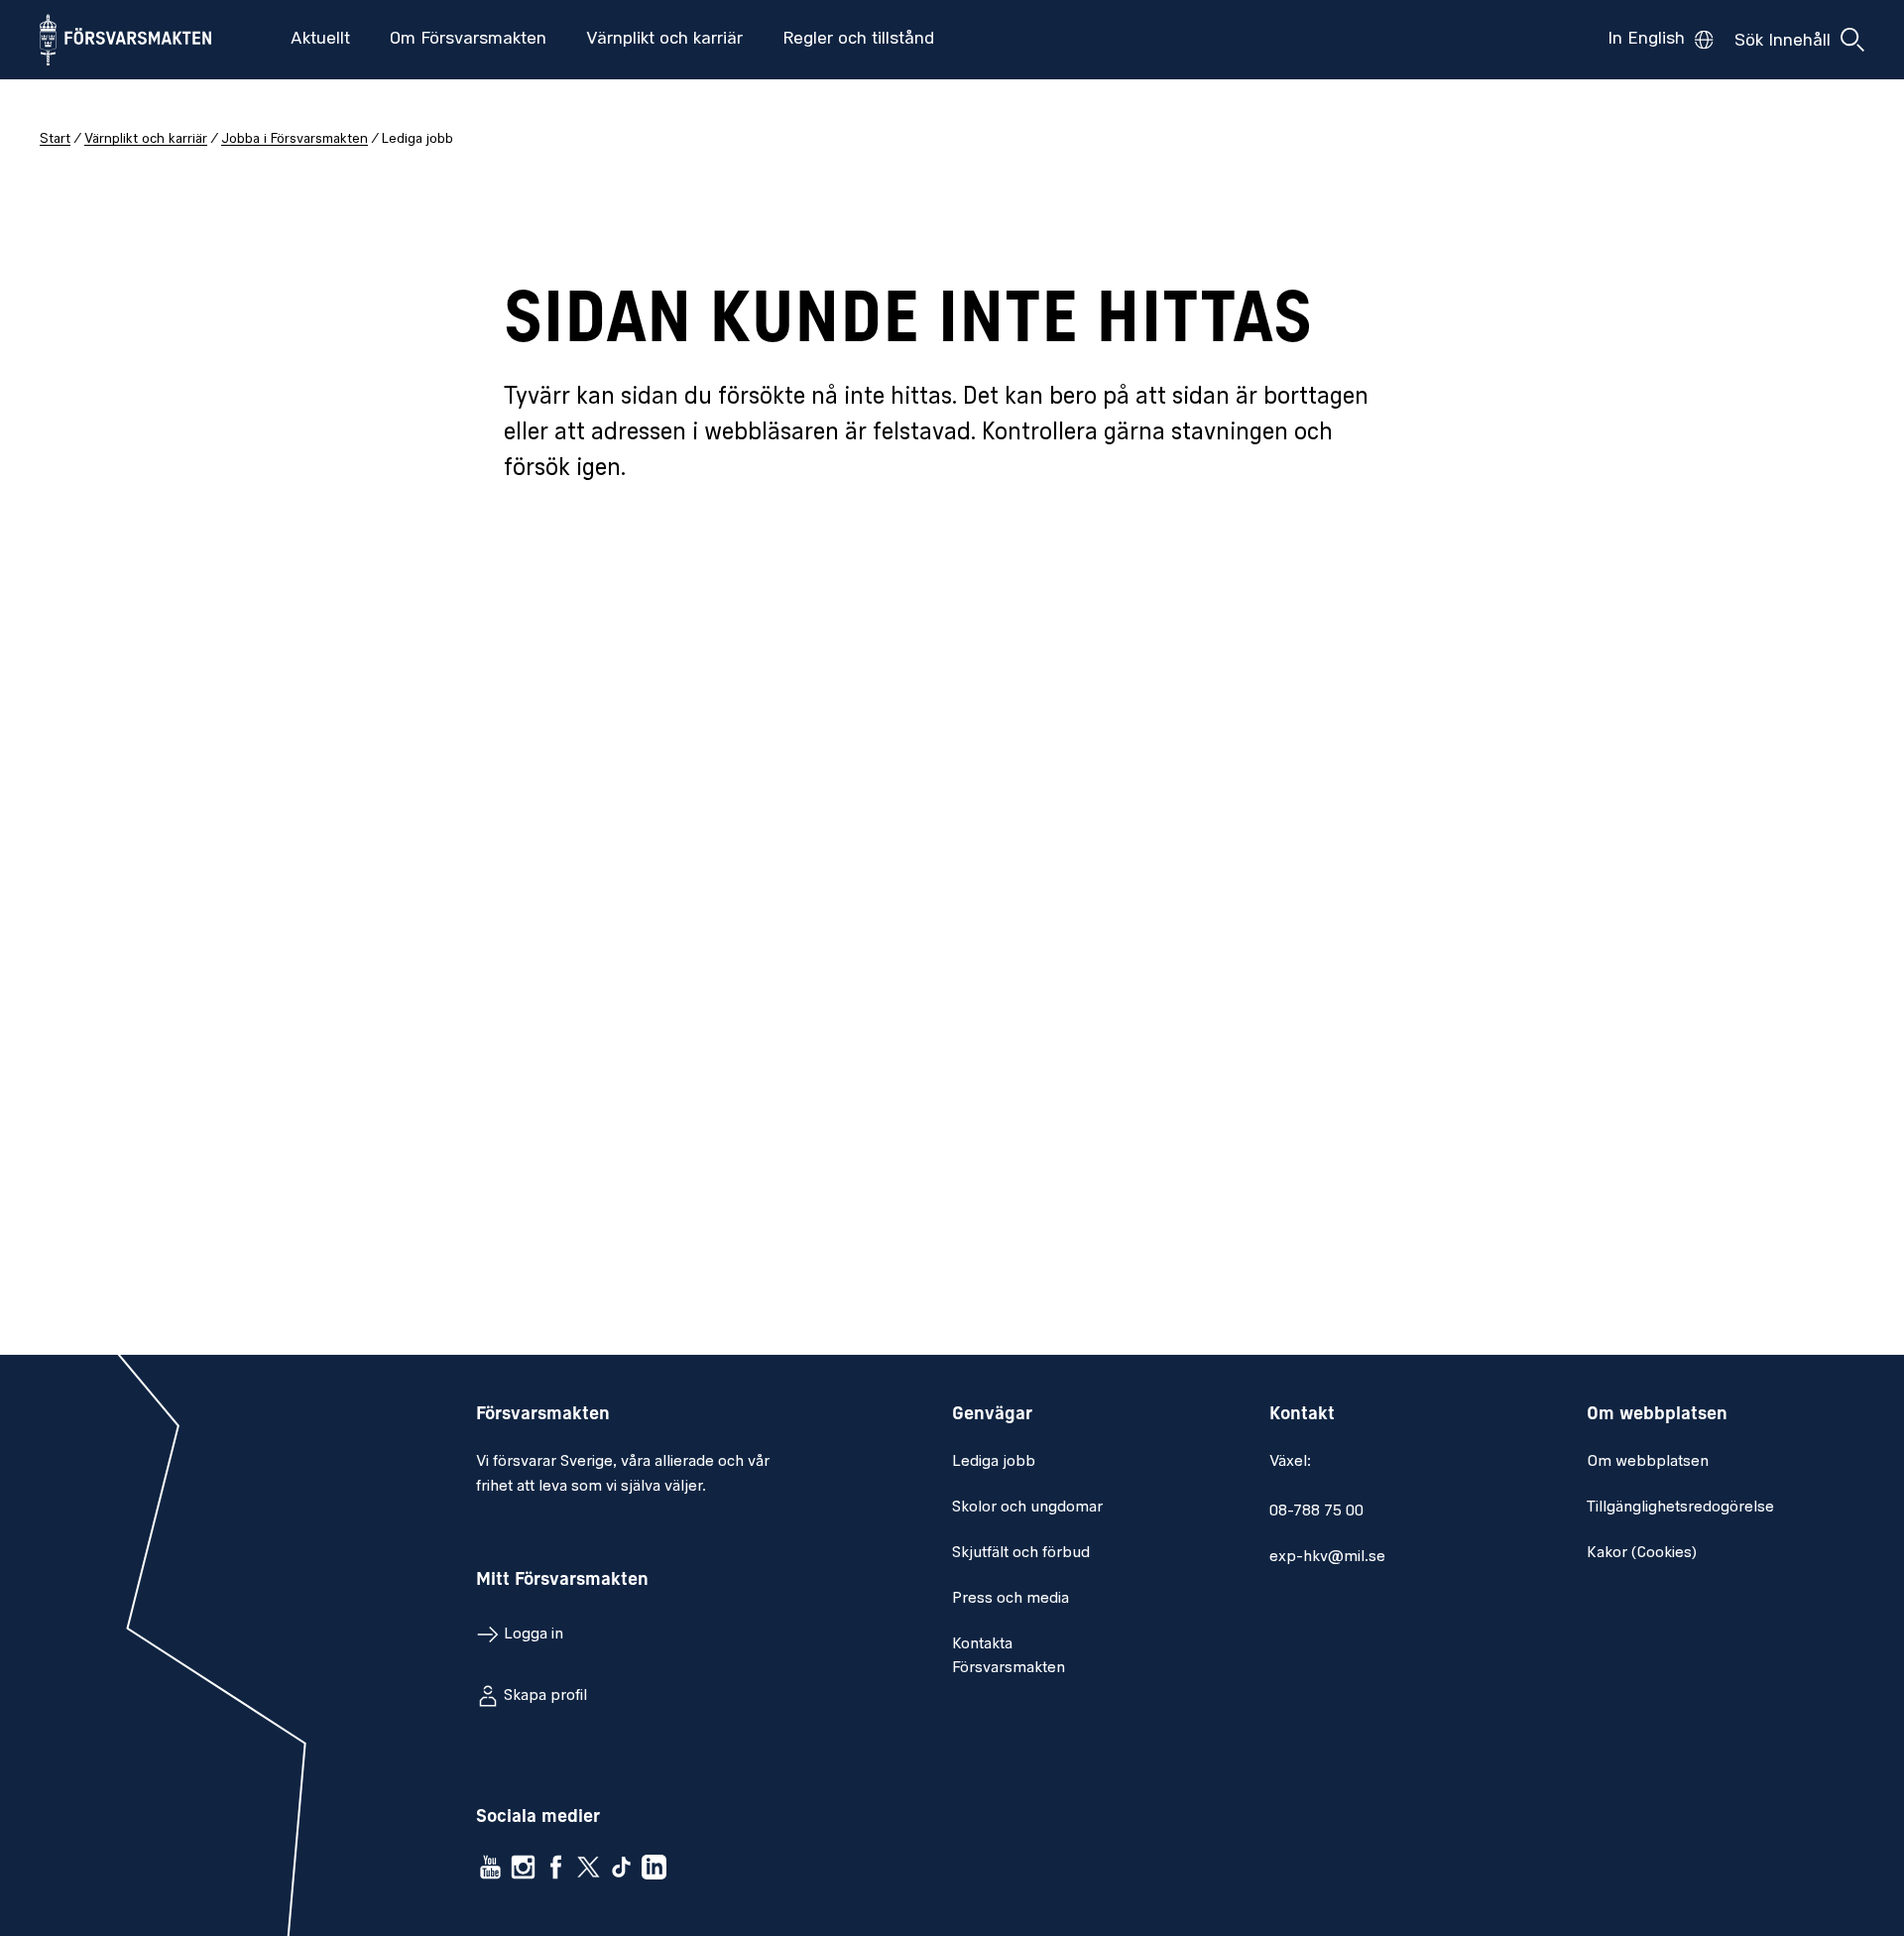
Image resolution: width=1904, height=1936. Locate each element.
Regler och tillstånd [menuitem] (858, 40)
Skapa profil (545, 1696)
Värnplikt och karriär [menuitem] (664, 40)
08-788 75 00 (1316, 1512)
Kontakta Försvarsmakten (1009, 1656)
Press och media (1011, 1599)
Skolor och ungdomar (1027, 1508)
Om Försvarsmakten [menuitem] (468, 40)
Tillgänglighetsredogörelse (1680, 1508)
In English (1646, 40)
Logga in (534, 1634)
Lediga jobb (994, 1462)
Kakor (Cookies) (1642, 1553)
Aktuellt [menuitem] (320, 40)
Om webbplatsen (1648, 1462)
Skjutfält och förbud (1021, 1553)
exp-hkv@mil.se (1327, 1557)
